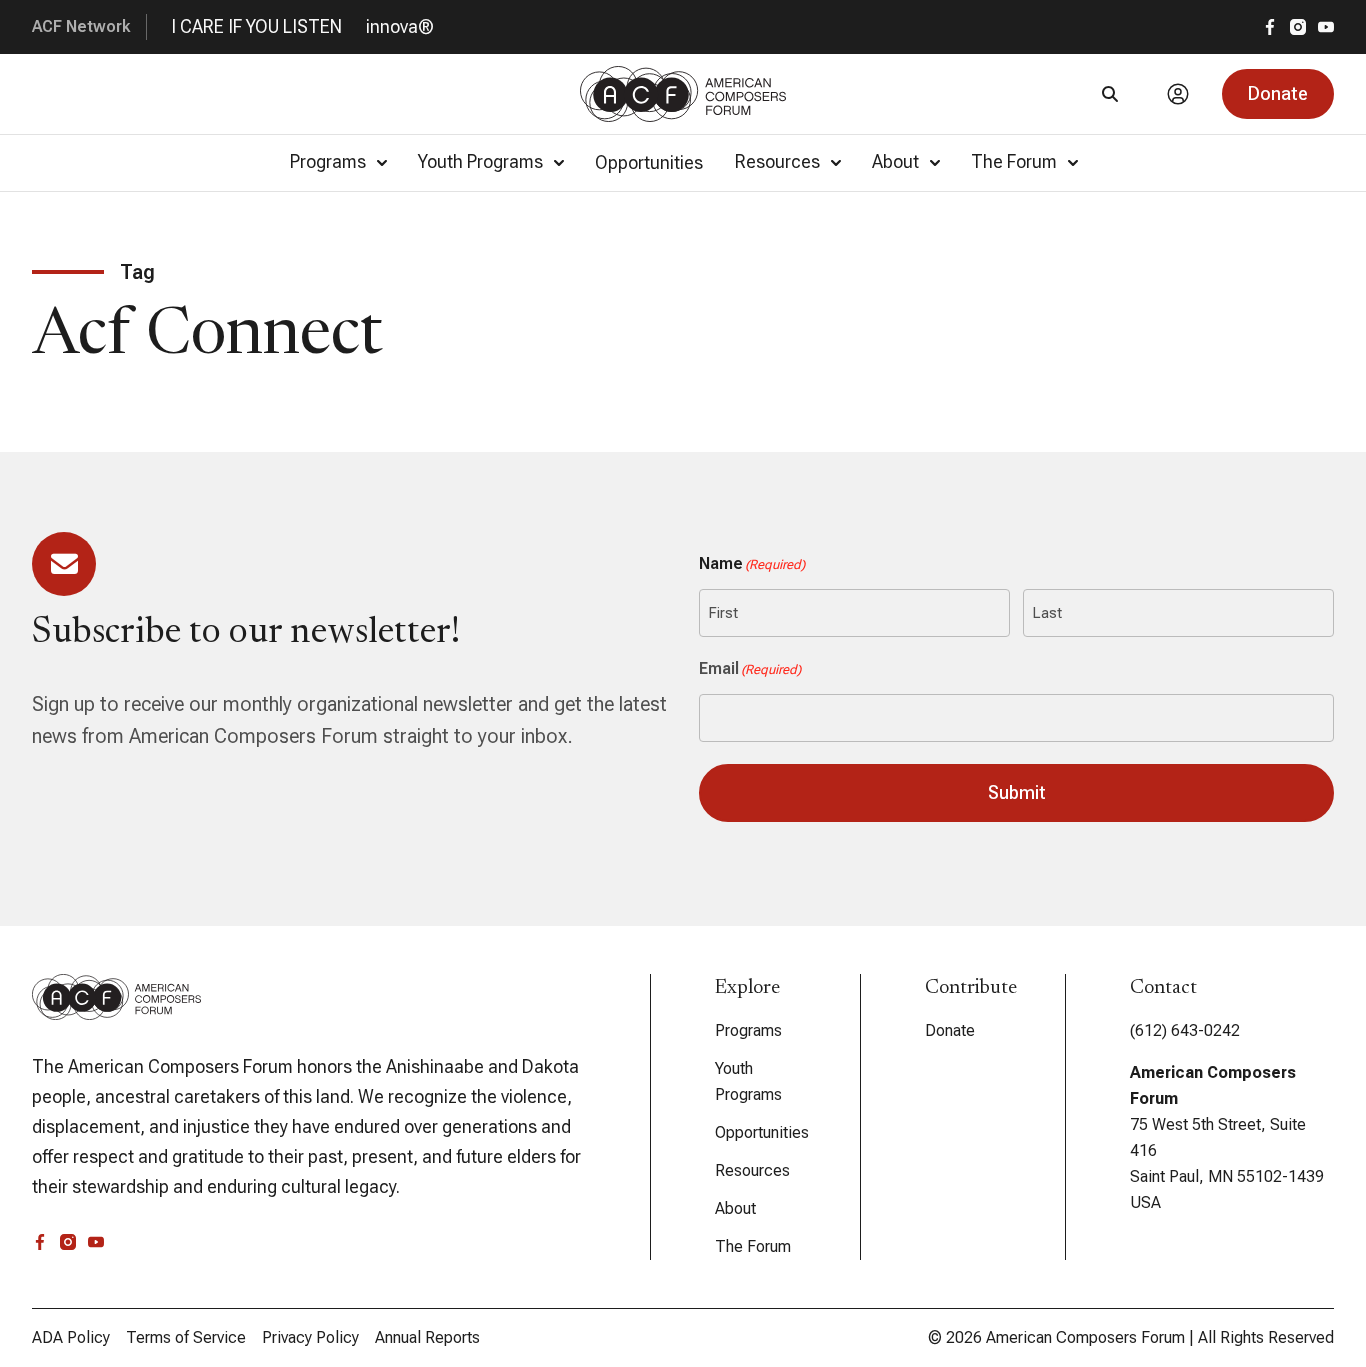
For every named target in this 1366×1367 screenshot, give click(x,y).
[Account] (1178, 94)
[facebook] (1270, 27)
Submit (1017, 792)
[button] (1278, 94)
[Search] (1110, 94)
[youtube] (1326, 27)
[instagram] (1298, 27)
